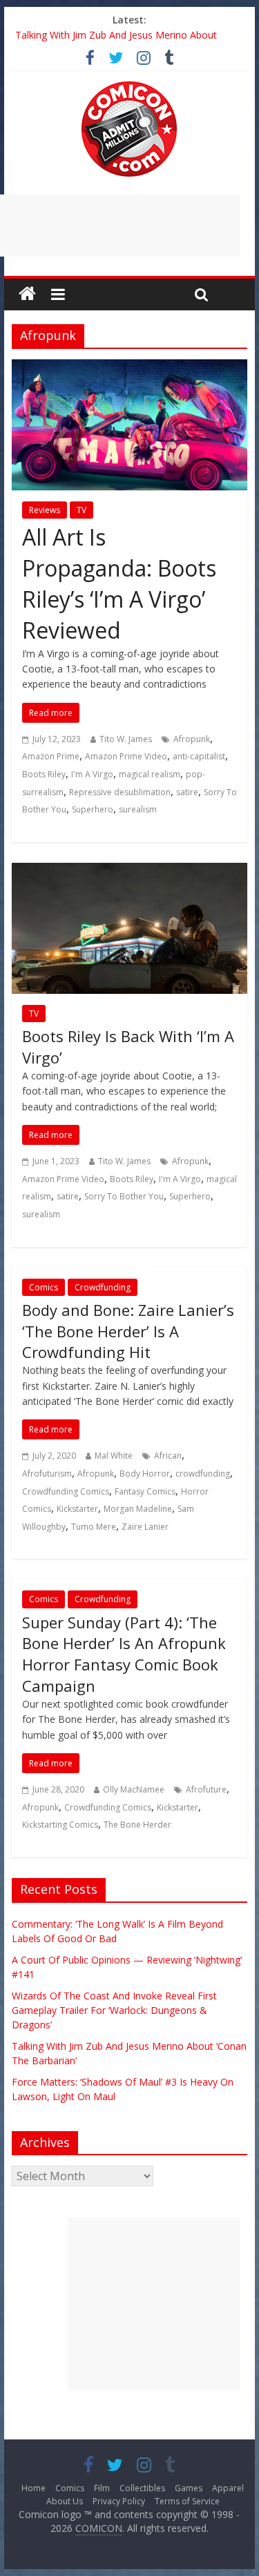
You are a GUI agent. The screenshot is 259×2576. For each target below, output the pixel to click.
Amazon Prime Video (126, 756)
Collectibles (142, 2488)
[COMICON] (129, 86)
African (168, 1456)
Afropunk (192, 739)
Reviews (45, 510)
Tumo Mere (94, 1527)
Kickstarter (77, 1509)
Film (102, 2488)
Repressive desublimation (120, 792)
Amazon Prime (51, 756)
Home (33, 2488)
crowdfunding (203, 1474)
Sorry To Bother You (124, 1196)
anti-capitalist (199, 756)
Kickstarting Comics (60, 1825)
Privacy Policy (119, 2501)
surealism (138, 809)
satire (187, 792)
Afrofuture (206, 1789)
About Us (65, 2501)
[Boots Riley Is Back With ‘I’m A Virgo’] (130, 871)
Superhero (93, 809)
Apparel (228, 2488)
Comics (44, 1287)
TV (81, 510)
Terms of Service (187, 2501)
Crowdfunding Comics (66, 1491)
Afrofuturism (47, 1474)
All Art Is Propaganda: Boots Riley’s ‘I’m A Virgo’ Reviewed (119, 583)
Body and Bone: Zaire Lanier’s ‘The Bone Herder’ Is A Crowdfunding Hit (128, 1331)
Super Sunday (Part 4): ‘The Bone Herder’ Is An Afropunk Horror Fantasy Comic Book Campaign (124, 1654)
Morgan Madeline (138, 1509)
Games (189, 2488)
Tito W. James (126, 739)
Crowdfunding (103, 1287)
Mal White (114, 1456)
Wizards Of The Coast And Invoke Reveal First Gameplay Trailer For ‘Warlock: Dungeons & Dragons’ (114, 2010)
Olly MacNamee (134, 1789)
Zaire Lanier (145, 1527)
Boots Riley (44, 774)
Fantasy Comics (145, 1491)
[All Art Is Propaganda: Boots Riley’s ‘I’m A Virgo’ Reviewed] (130, 368)
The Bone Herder (137, 1825)
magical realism (150, 774)
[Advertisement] (154, 2304)
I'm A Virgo (92, 774)
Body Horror (145, 1474)
